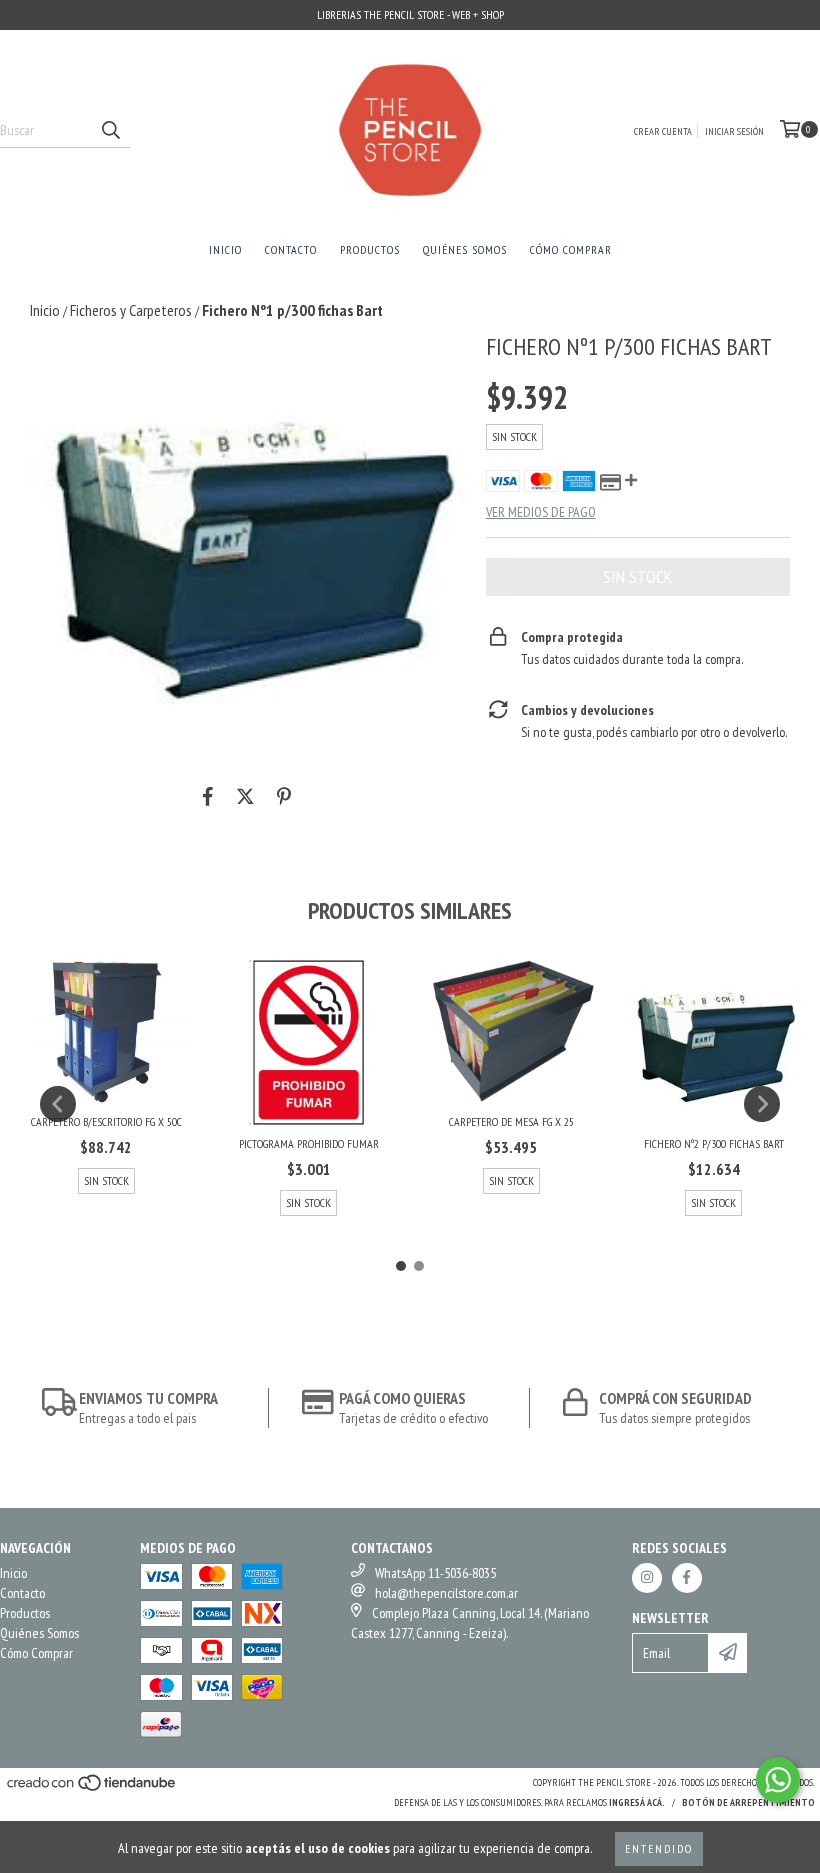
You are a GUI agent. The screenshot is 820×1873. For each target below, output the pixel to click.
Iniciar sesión (734, 131)
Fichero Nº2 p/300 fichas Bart (714, 1143)
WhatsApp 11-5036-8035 (435, 1573)
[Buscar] (110, 130)
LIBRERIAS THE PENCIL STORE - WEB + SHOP (410, 14)
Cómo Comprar (571, 249)
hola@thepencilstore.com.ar (446, 1593)
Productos (370, 249)
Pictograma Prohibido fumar (309, 1143)
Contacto (291, 249)
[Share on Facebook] (208, 796)
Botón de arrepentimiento (748, 1802)
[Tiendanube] (92, 1788)
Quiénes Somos (465, 249)
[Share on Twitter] (245, 796)
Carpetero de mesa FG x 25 (511, 1121)
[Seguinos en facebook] (687, 1578)
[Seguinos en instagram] (647, 1578)
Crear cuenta (663, 131)
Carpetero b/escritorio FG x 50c (106, 1121)
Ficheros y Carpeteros (131, 310)
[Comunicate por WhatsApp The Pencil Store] (778, 1780)
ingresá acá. (637, 1802)
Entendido (659, 1848)
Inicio (225, 249)
